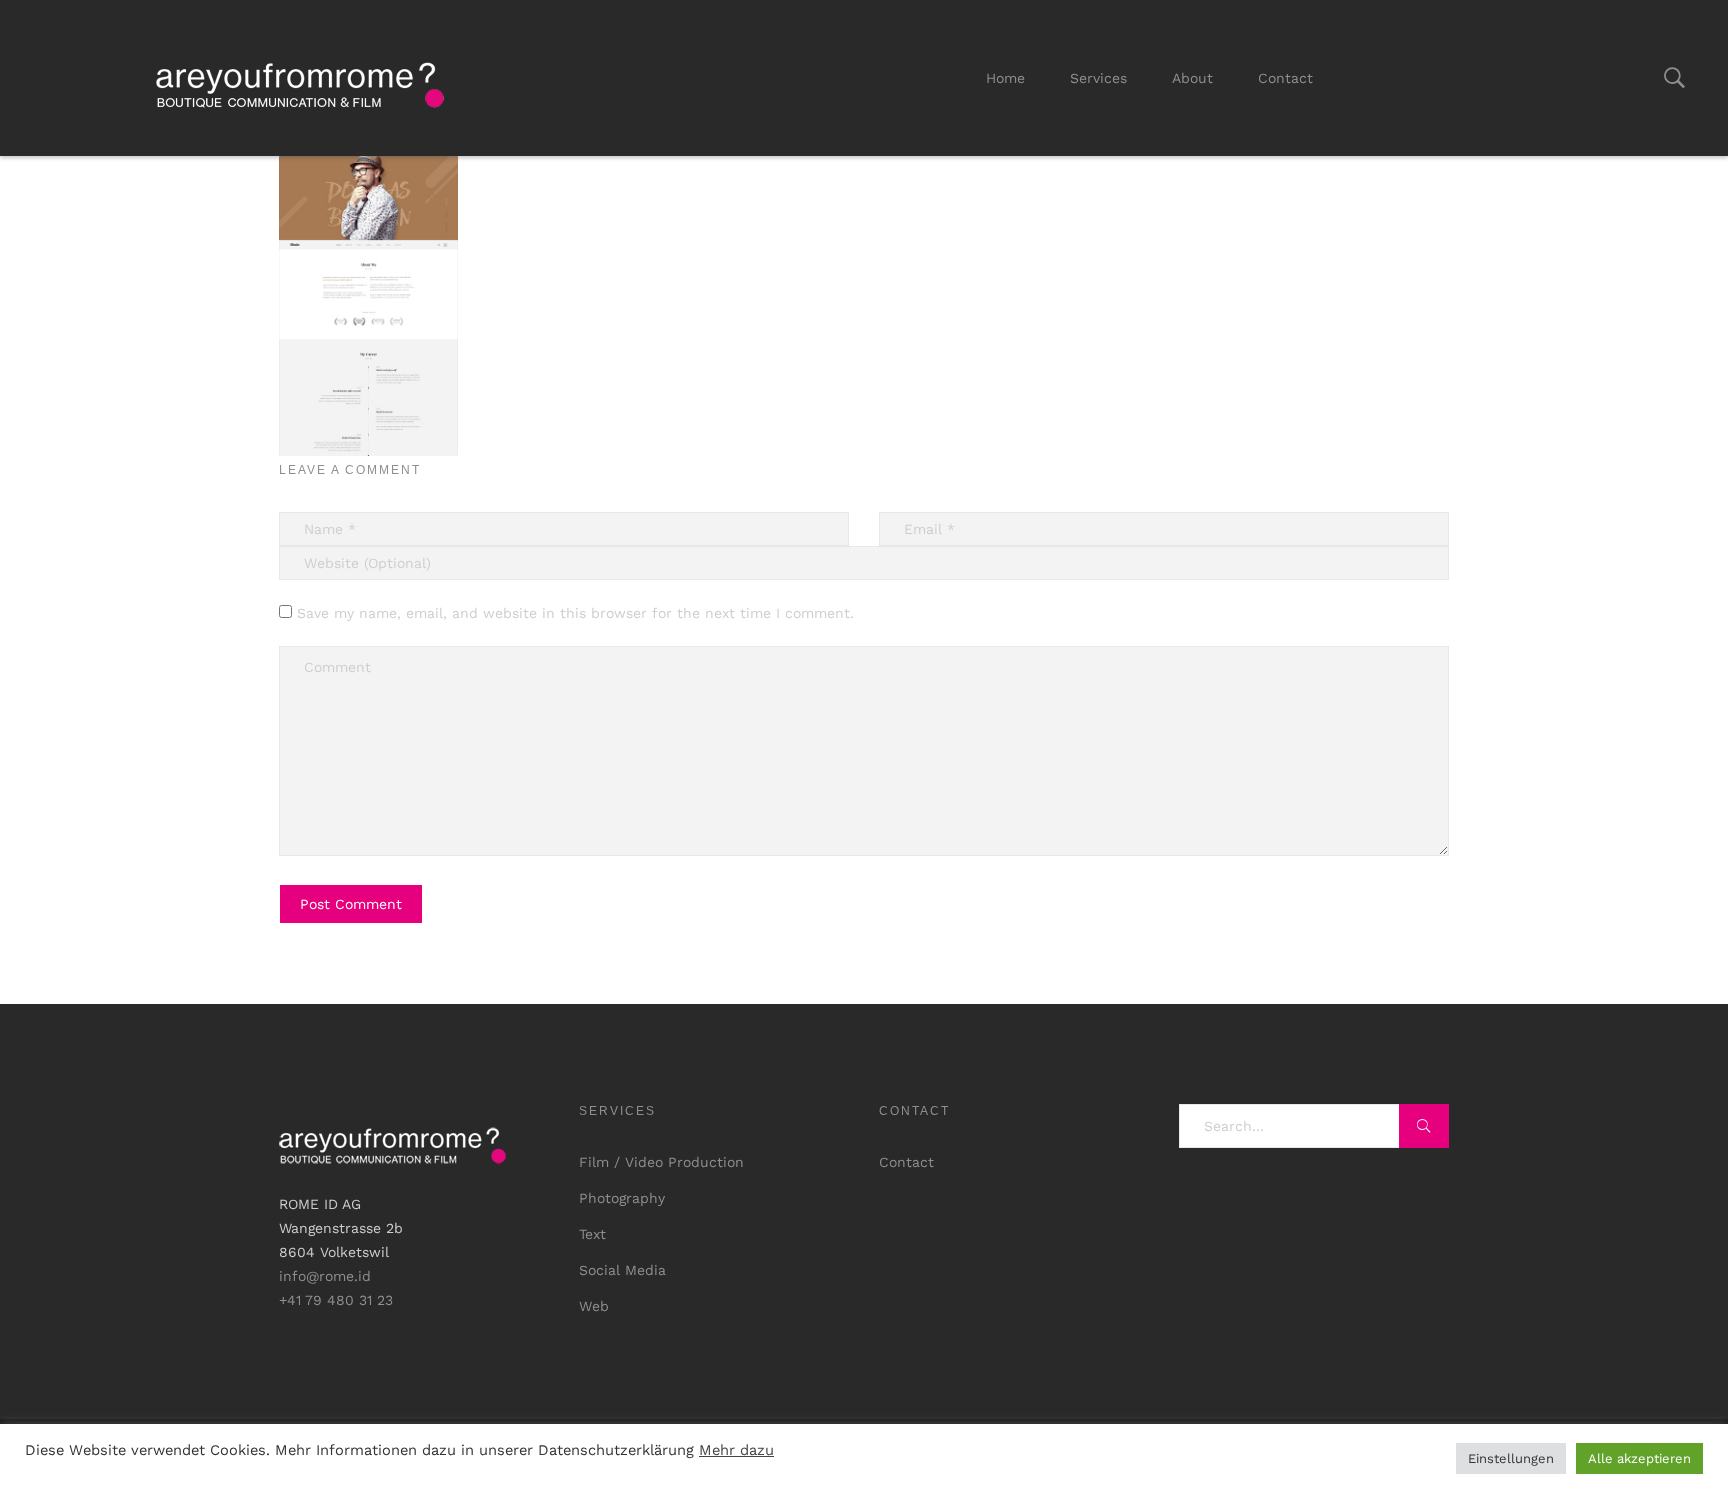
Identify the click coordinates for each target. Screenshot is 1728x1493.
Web (594, 1306)
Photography (622, 1198)
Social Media (622, 1270)
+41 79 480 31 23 (336, 1300)
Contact (1285, 78)
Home (1005, 78)
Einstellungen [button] (1511, 1458)
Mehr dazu (736, 1450)
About (1192, 78)
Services (1098, 78)
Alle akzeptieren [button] (1639, 1458)
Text (592, 1234)
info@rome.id (325, 1276)
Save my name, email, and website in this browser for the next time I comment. (575, 613)
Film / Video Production (661, 1162)
